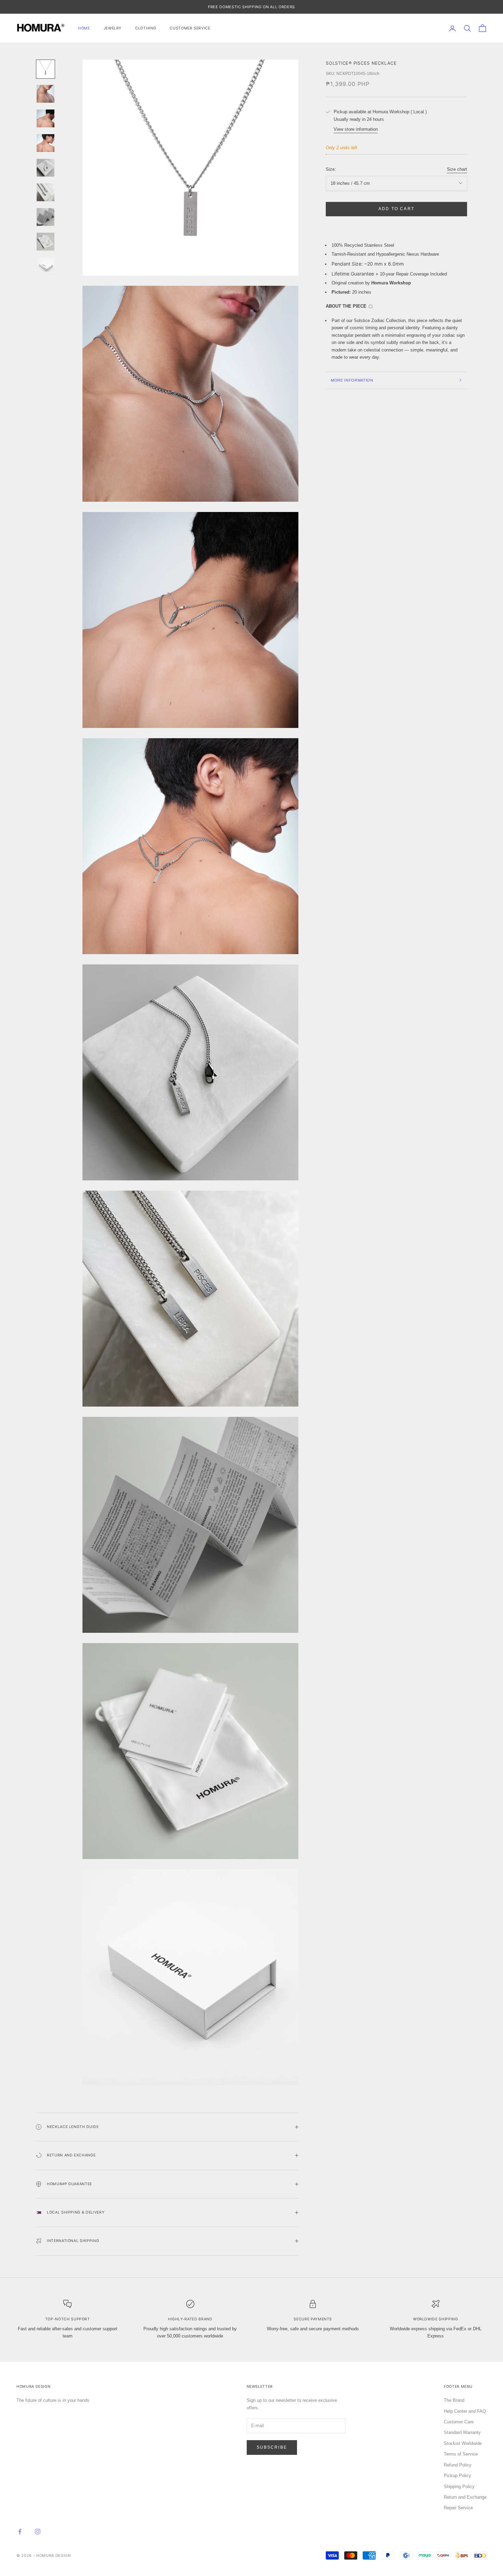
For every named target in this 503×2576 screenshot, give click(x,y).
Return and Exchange (465, 2497)
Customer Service (190, 28)
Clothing (146, 28)
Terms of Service (461, 2454)
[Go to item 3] (46, 118)
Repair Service (458, 2508)
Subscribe (272, 2447)
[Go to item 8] (46, 242)
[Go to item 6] (46, 192)
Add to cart (396, 209)
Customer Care (459, 2422)
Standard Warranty (462, 2432)
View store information (356, 129)
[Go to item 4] (46, 143)
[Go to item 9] (46, 266)
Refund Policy (458, 2465)
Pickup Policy (457, 2476)
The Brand (454, 2400)
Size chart (457, 169)
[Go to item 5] (46, 168)
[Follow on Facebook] (20, 2532)
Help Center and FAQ (465, 2411)
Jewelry (113, 28)
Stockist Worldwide (463, 2443)
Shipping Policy (459, 2487)
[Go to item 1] (46, 69)
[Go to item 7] (46, 217)
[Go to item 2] (46, 94)
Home (84, 28)
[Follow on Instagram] (38, 2532)
